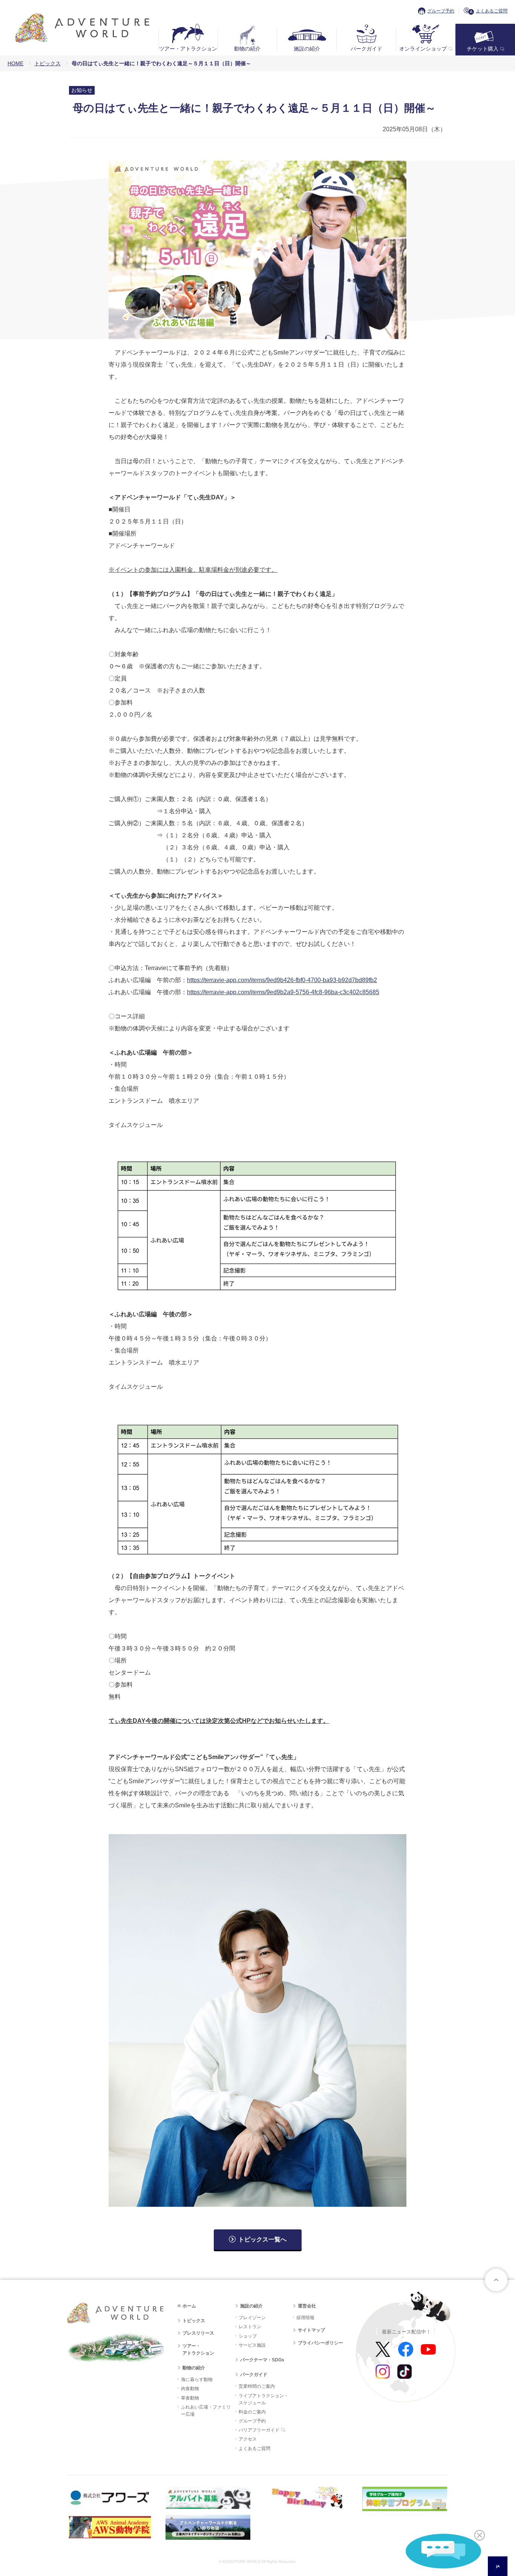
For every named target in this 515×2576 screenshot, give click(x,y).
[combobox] (498, 2566)
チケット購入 (483, 49)
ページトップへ (496, 2280)
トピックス (48, 63)
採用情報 (305, 2318)
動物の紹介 (247, 49)
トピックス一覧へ (262, 2239)
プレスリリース (198, 2333)
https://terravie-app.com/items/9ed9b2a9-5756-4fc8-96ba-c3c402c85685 (283, 992)
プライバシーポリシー (320, 2343)
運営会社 (307, 2306)
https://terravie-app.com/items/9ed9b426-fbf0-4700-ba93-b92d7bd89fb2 (282, 980)
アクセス (248, 2439)
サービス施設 (252, 2345)
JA (498, 2566)
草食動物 (190, 2398)
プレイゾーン (252, 2318)
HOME (15, 63)
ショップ (248, 2336)
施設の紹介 (307, 49)
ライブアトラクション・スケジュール (264, 2399)
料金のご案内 (252, 2412)
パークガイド (366, 49)
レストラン (250, 2327)
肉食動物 (190, 2389)
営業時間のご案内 (257, 2386)
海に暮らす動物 (197, 2379)
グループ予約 (441, 11)
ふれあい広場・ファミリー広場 (206, 2411)
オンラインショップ (423, 49)
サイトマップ (311, 2330)
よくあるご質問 (492, 11)
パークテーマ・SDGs (262, 2360)
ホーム (189, 2306)
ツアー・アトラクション (188, 49)
